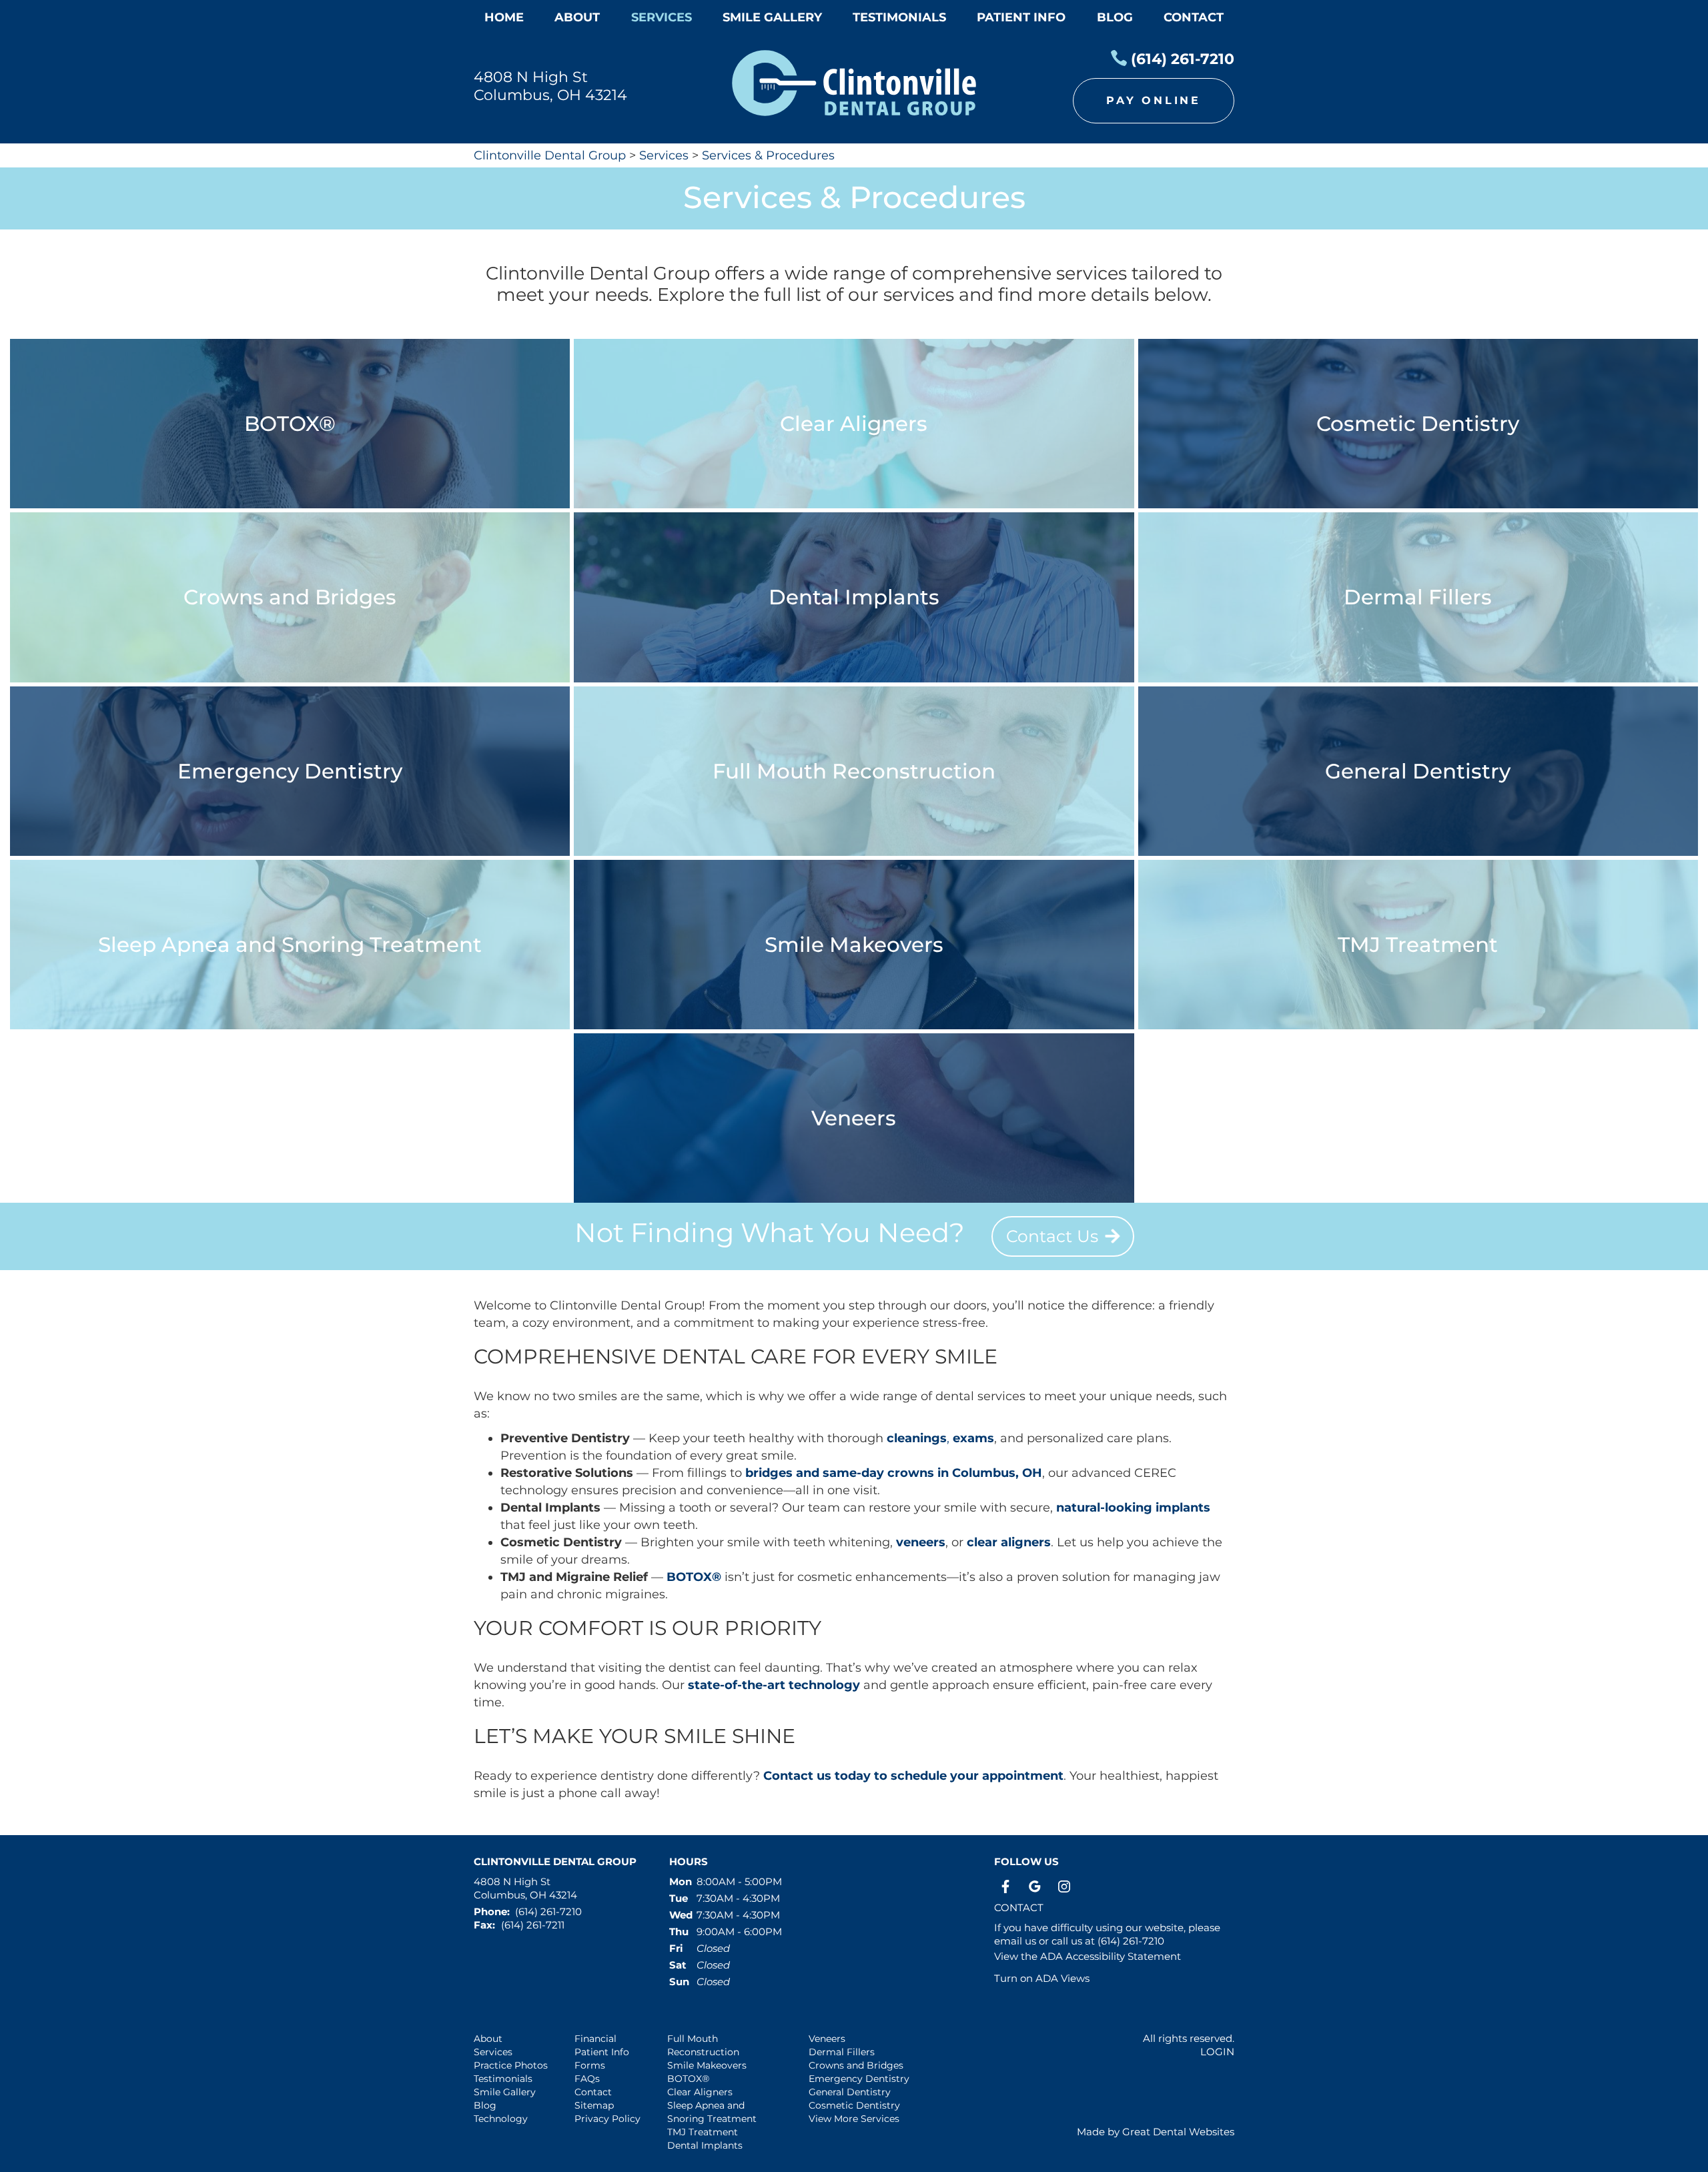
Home (504, 17)
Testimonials (503, 2079)
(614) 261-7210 (1183, 59)
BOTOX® (694, 1577)
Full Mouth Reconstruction (703, 2045)
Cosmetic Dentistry (854, 2105)
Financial (595, 2039)
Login (1217, 2052)
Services (662, 17)
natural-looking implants (1133, 1508)
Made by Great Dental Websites (1156, 2132)
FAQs (587, 2079)
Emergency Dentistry (859, 2079)
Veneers (827, 2039)
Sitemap (594, 2105)
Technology (501, 2119)
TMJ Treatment (703, 2132)
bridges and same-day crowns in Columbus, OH (894, 1473)
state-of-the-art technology (774, 1685)
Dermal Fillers (842, 2052)
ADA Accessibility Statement (1111, 1956)
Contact (1194, 17)
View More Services (854, 2119)
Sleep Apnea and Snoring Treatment (712, 2112)
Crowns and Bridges (856, 2065)
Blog (1115, 17)
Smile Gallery (505, 2092)
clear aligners (1009, 1542)
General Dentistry (850, 2092)
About (488, 2039)
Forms (590, 2065)
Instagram (1064, 1886)
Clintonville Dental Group (550, 155)
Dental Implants (705, 2145)
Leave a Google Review (1035, 1886)
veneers (921, 1542)
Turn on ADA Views (1042, 1978)
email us (1015, 1941)
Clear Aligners (700, 2092)
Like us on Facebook (1005, 1886)
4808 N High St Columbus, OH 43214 (550, 86)
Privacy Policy (607, 2119)
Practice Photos (511, 2065)
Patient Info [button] (1021, 17)
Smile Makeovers (707, 2065)
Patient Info (602, 2052)
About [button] (577, 17)
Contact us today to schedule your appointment (913, 1776)
